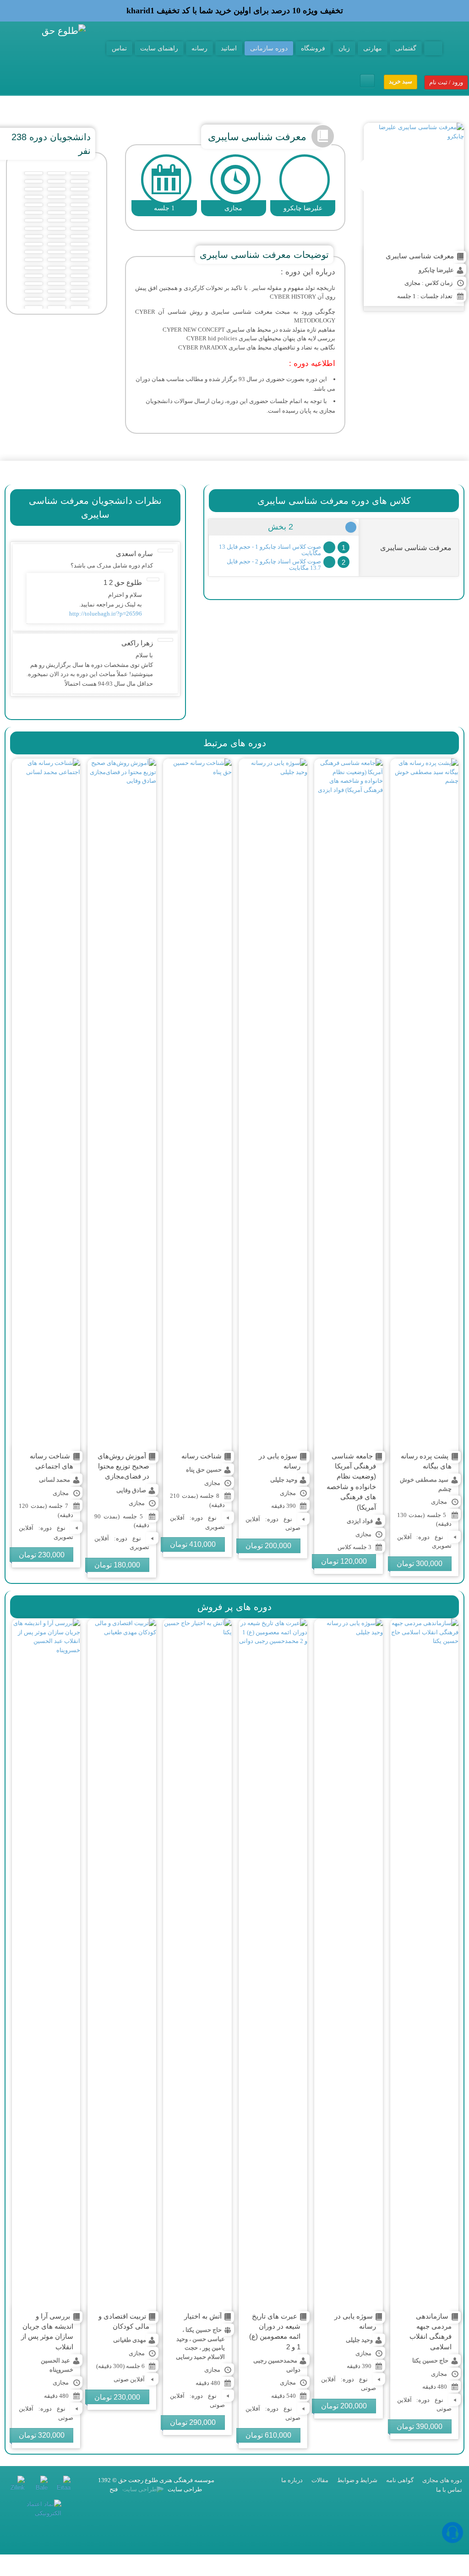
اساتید (229, 48)
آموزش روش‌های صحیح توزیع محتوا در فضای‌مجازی (123, 1466)
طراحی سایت (184, 2489)
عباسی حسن (209, 2339)
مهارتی (373, 48)
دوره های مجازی (442, 2480)
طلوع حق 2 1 (123, 582)
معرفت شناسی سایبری (420, 256)
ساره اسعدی (134, 554)
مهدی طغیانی (130, 2340)
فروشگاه (313, 48)
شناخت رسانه (202, 1456)
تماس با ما (449, 2490)
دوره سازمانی (269, 48)
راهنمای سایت (159, 48)
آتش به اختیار (203, 2316)
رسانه (199, 48)
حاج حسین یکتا (430, 2360)
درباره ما (292, 2480)
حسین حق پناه (204, 1470)
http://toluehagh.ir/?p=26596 (106, 614)
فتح (114, 2489)
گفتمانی (406, 48)
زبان (344, 48)
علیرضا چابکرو (436, 270)
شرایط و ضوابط (357, 2480)
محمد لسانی (55, 1480)
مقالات (320, 2480)
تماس (119, 48)
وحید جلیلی (284, 1480)
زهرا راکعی (137, 643)
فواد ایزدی (360, 1521)
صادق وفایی (131, 1490)
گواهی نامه (400, 2480)
